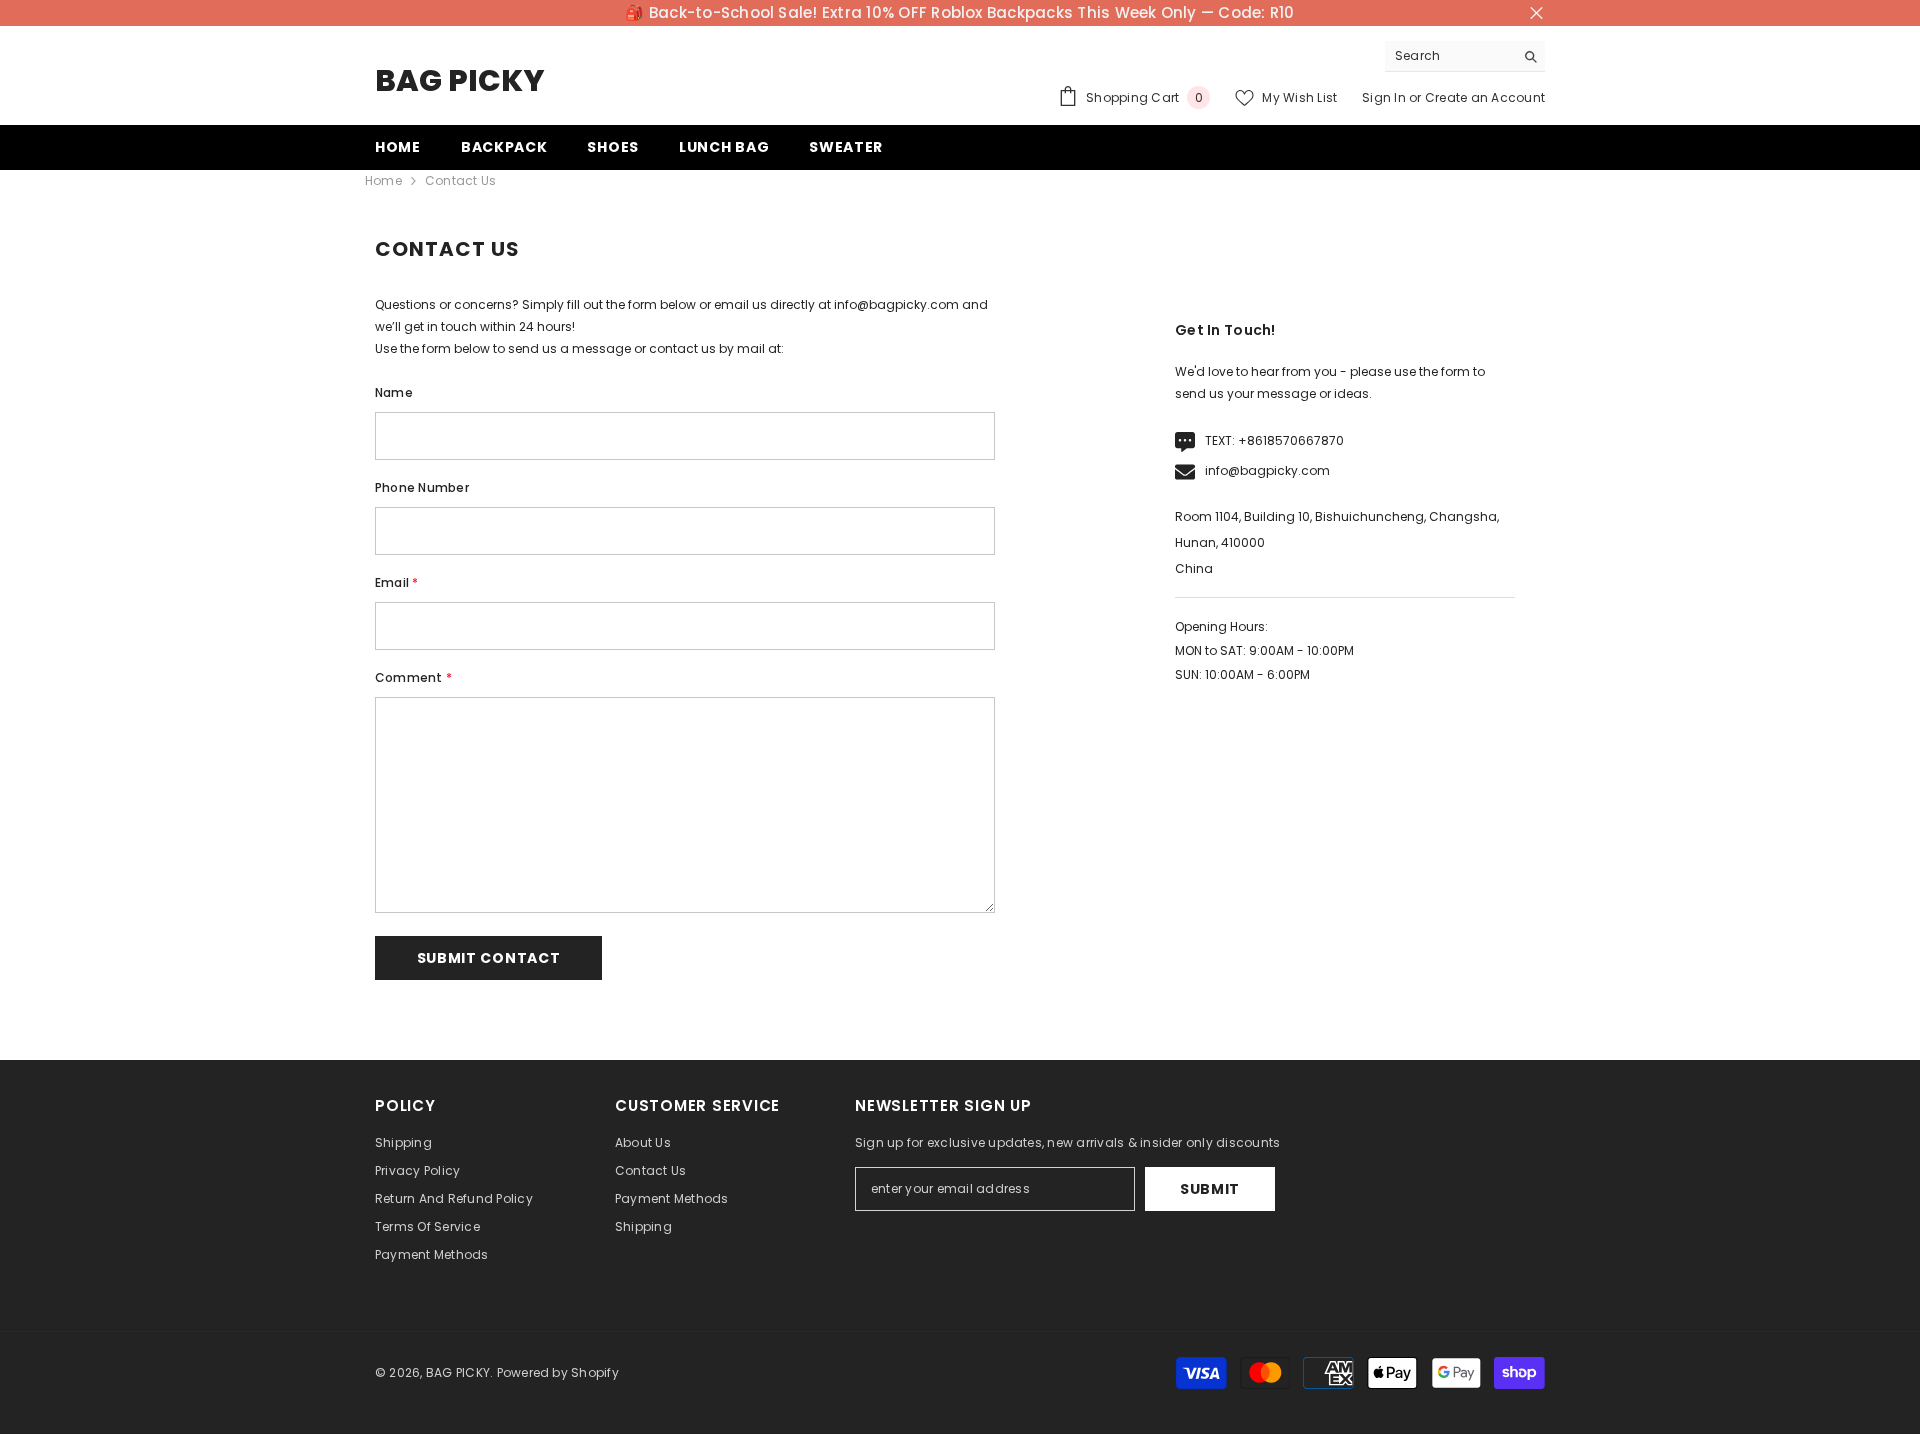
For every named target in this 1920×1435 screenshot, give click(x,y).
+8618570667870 (1291, 440)
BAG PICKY (458, 1372)
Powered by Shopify (558, 1372)
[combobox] (1449, 56)
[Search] (1465, 56)
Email (397, 582)
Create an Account (1485, 97)
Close (1536, 13)
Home (383, 180)
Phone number (422, 487)
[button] (488, 958)
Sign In (1384, 97)
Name (394, 392)
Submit (1210, 1189)
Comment (413, 677)
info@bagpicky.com (1267, 470)
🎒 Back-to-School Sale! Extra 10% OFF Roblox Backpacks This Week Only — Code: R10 (959, 12)
